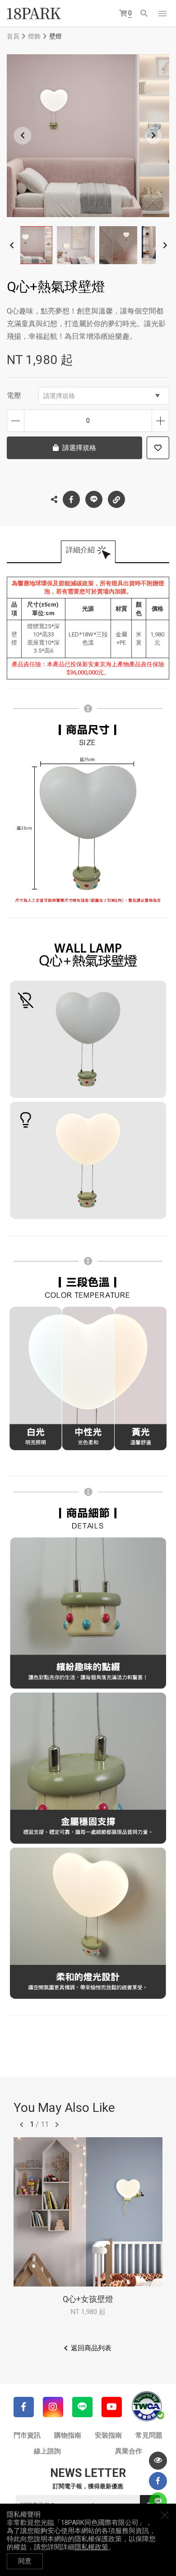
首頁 (13, 36)
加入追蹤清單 (158, 448)
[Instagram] (53, 2407)
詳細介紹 (80, 550)
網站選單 (162, 14)
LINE (94, 499)
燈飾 (34, 36)
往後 (57, 2125)
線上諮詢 (47, 2451)
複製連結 (116, 499)
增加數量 (160, 421)
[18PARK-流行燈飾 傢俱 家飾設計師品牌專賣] (34, 14)
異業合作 (129, 2451)
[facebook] (158, 2481)
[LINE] (82, 2407)
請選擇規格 (59, 396)
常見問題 (149, 2435)
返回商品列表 (91, 2348)
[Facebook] (24, 2407)
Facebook (71, 499)
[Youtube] (112, 2407)
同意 (25, 2561)
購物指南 (68, 2435)
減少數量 (16, 421)
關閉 (165, 2515)
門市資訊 (27, 2435)
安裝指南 (108, 2435)
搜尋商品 (145, 14)
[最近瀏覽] (158, 2461)
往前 (22, 2125)
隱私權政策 (91, 2547)
